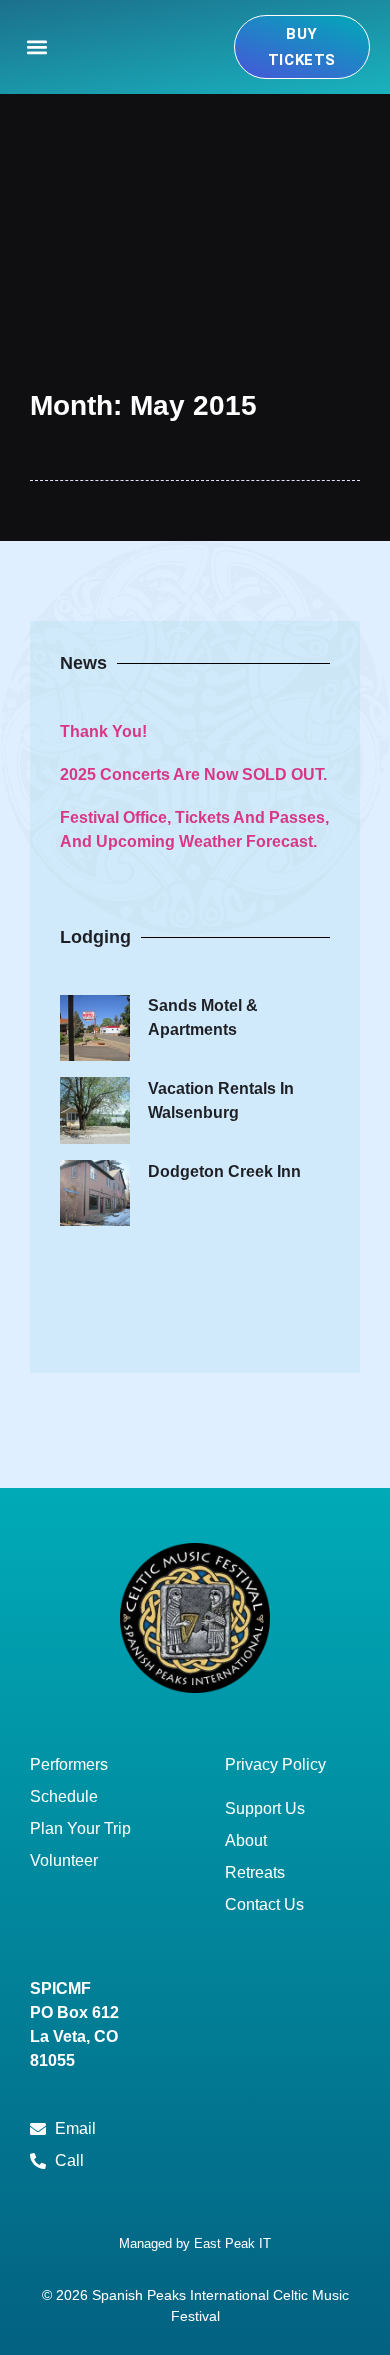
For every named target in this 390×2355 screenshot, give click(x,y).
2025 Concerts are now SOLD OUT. (193, 774)
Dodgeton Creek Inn (224, 1171)
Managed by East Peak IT (195, 2243)
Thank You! (103, 731)
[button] (36, 47)
